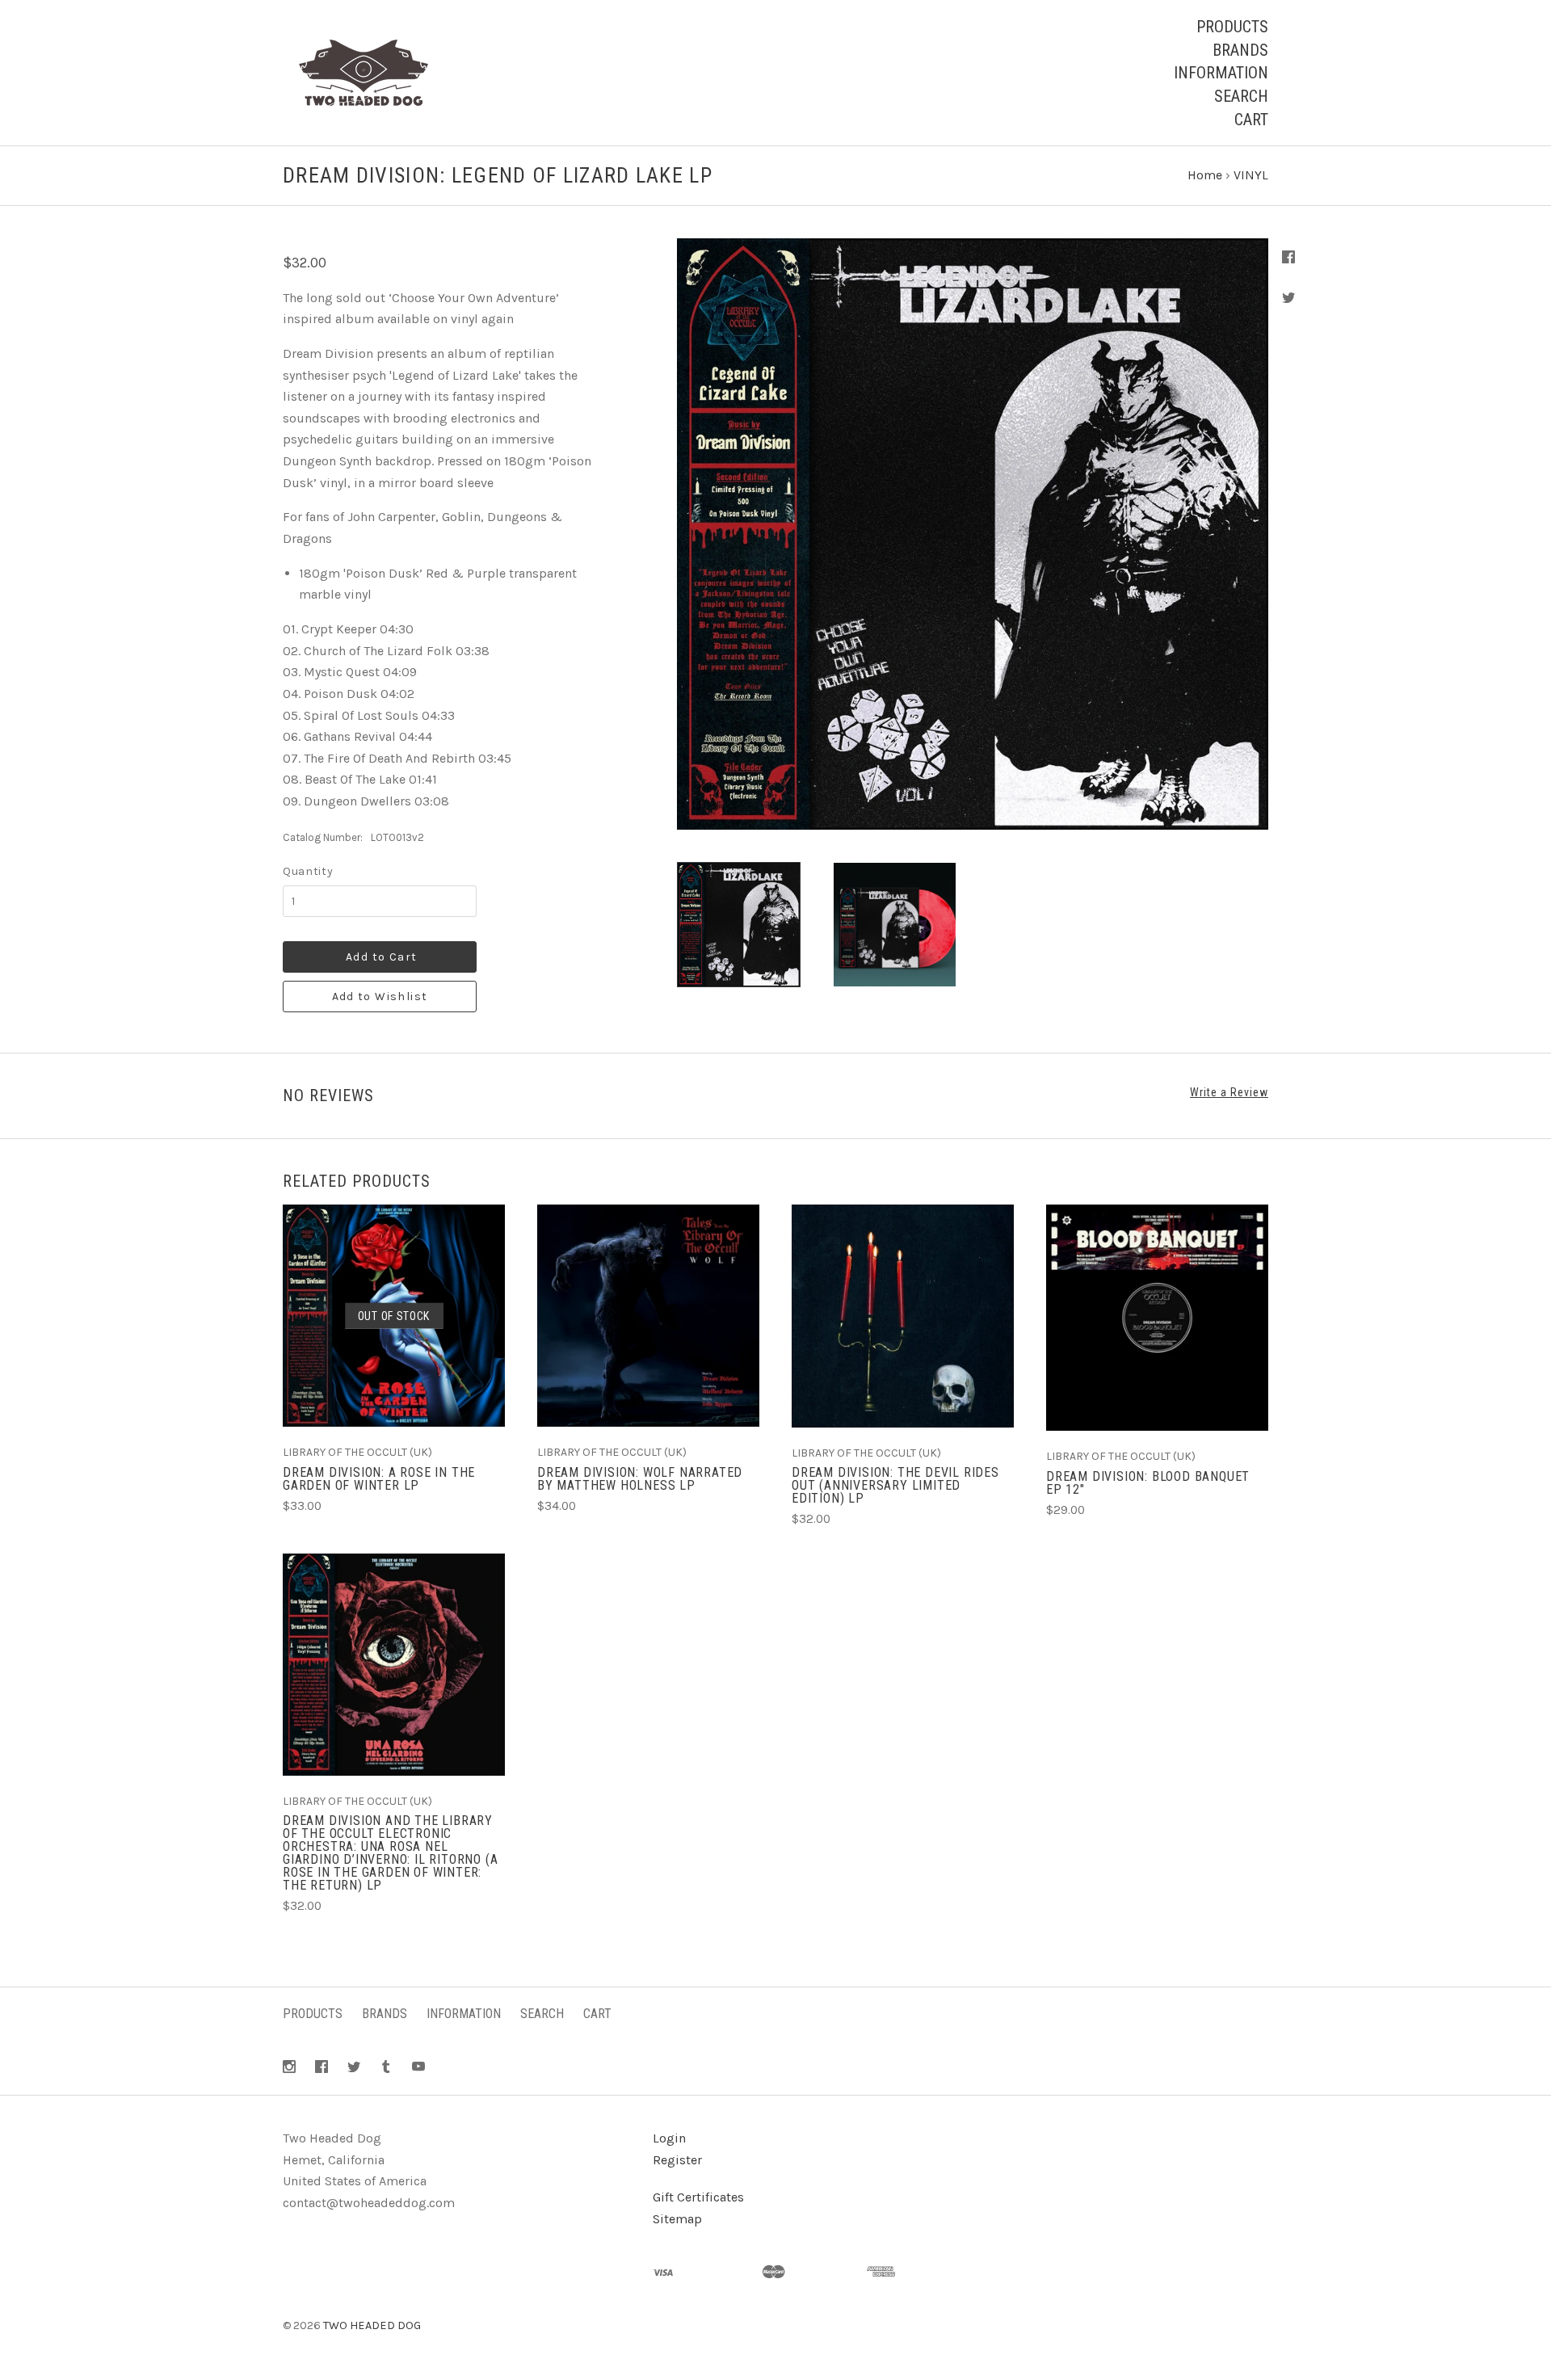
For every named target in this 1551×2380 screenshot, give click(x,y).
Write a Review (1229, 1092)
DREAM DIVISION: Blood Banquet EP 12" (1148, 1483)
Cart (1251, 120)
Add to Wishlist (380, 997)
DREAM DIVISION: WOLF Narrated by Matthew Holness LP (640, 1479)
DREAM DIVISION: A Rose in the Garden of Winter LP (379, 1479)
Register (677, 2160)
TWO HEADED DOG (372, 2325)
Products (1232, 27)
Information (1221, 73)
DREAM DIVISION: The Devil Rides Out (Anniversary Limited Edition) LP (895, 1485)
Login (669, 2138)
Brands (1240, 50)
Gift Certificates (698, 2197)
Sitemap (677, 2219)
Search (1241, 96)
